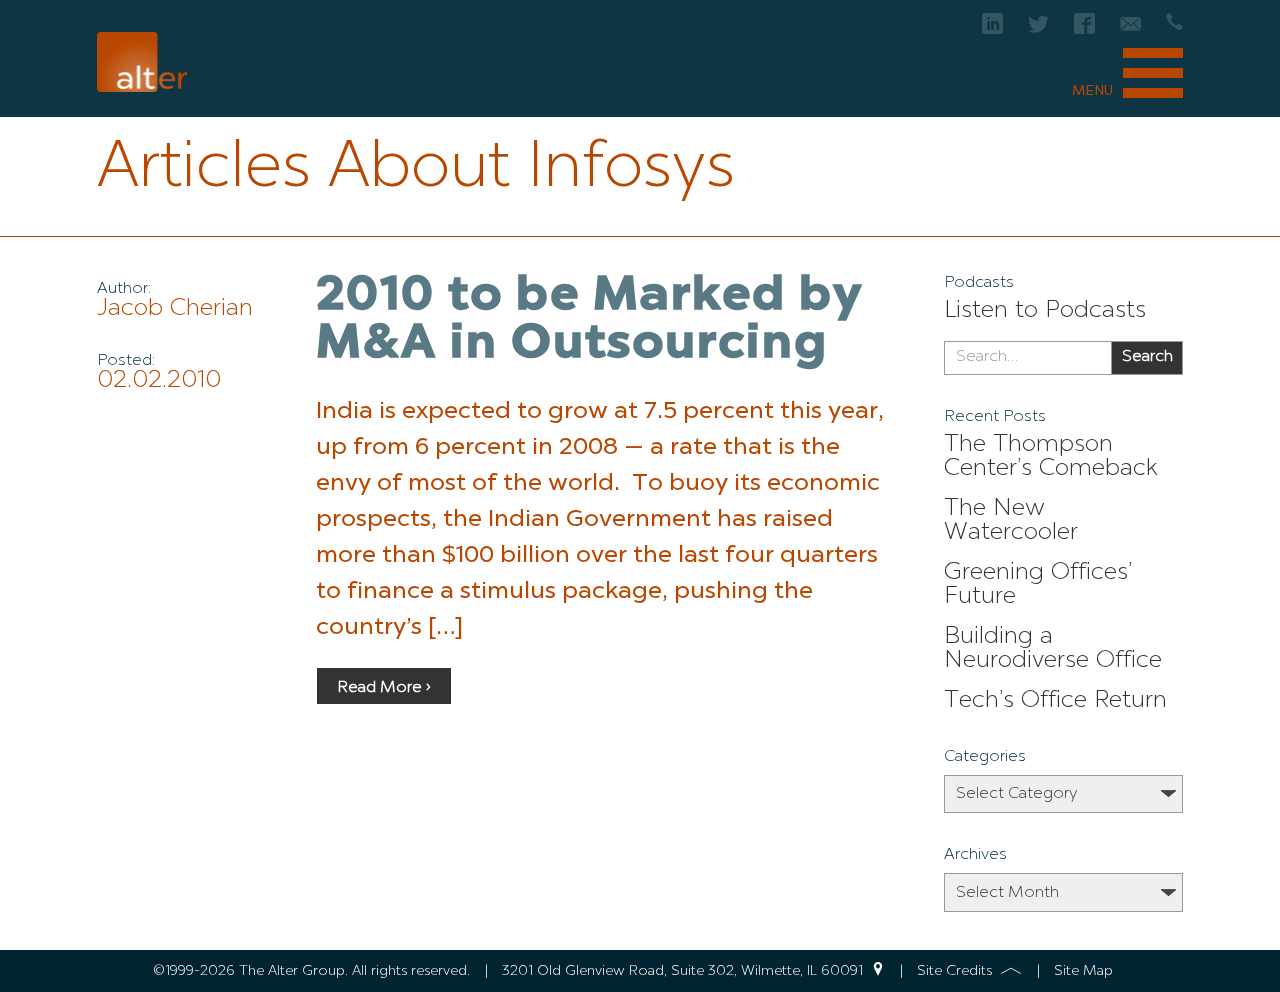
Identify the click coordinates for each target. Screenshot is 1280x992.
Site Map (1083, 971)
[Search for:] (1027, 358)
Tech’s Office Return (1055, 701)
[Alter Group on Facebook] (1084, 29)
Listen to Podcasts (1045, 311)
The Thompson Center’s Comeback (1051, 457)
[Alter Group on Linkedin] (992, 29)
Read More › (384, 688)
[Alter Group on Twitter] (1038, 29)
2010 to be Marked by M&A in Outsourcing (590, 321)
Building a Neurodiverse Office (1053, 649)
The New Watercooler (1011, 521)
